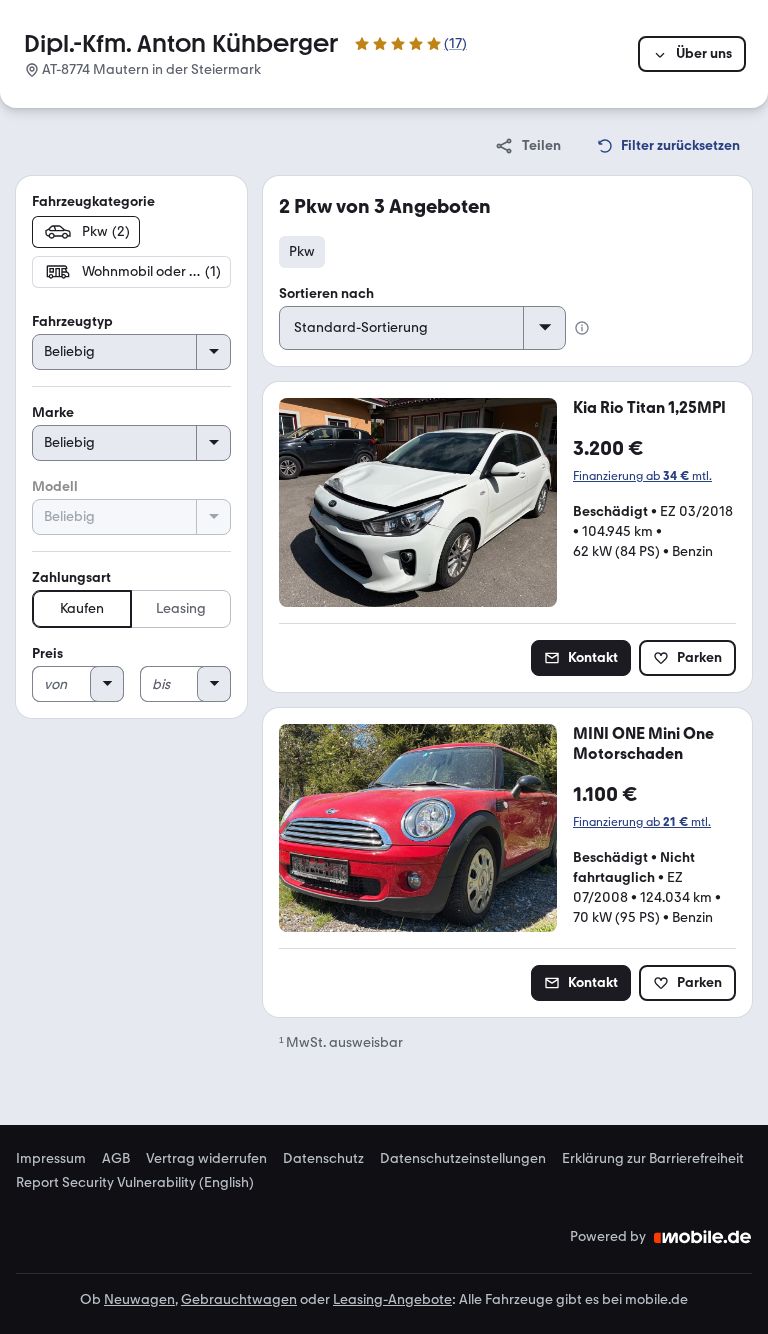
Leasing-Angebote (392, 1299)
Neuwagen (139, 1299)
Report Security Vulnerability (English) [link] (135, 1183)
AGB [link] (116, 1159)
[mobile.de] (703, 1237)
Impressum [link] (51, 1159)
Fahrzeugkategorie (93, 201)
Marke (53, 412)
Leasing (181, 608)
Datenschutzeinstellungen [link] (463, 1159)
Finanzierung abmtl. (642, 476)
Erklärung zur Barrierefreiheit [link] (653, 1159)
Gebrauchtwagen (239, 1299)
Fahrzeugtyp (72, 321)
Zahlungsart (71, 577)
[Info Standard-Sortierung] (582, 328)
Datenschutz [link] (323, 1159)
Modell (55, 486)
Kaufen (82, 608)
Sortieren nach (326, 293)
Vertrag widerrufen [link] (206, 1159)
